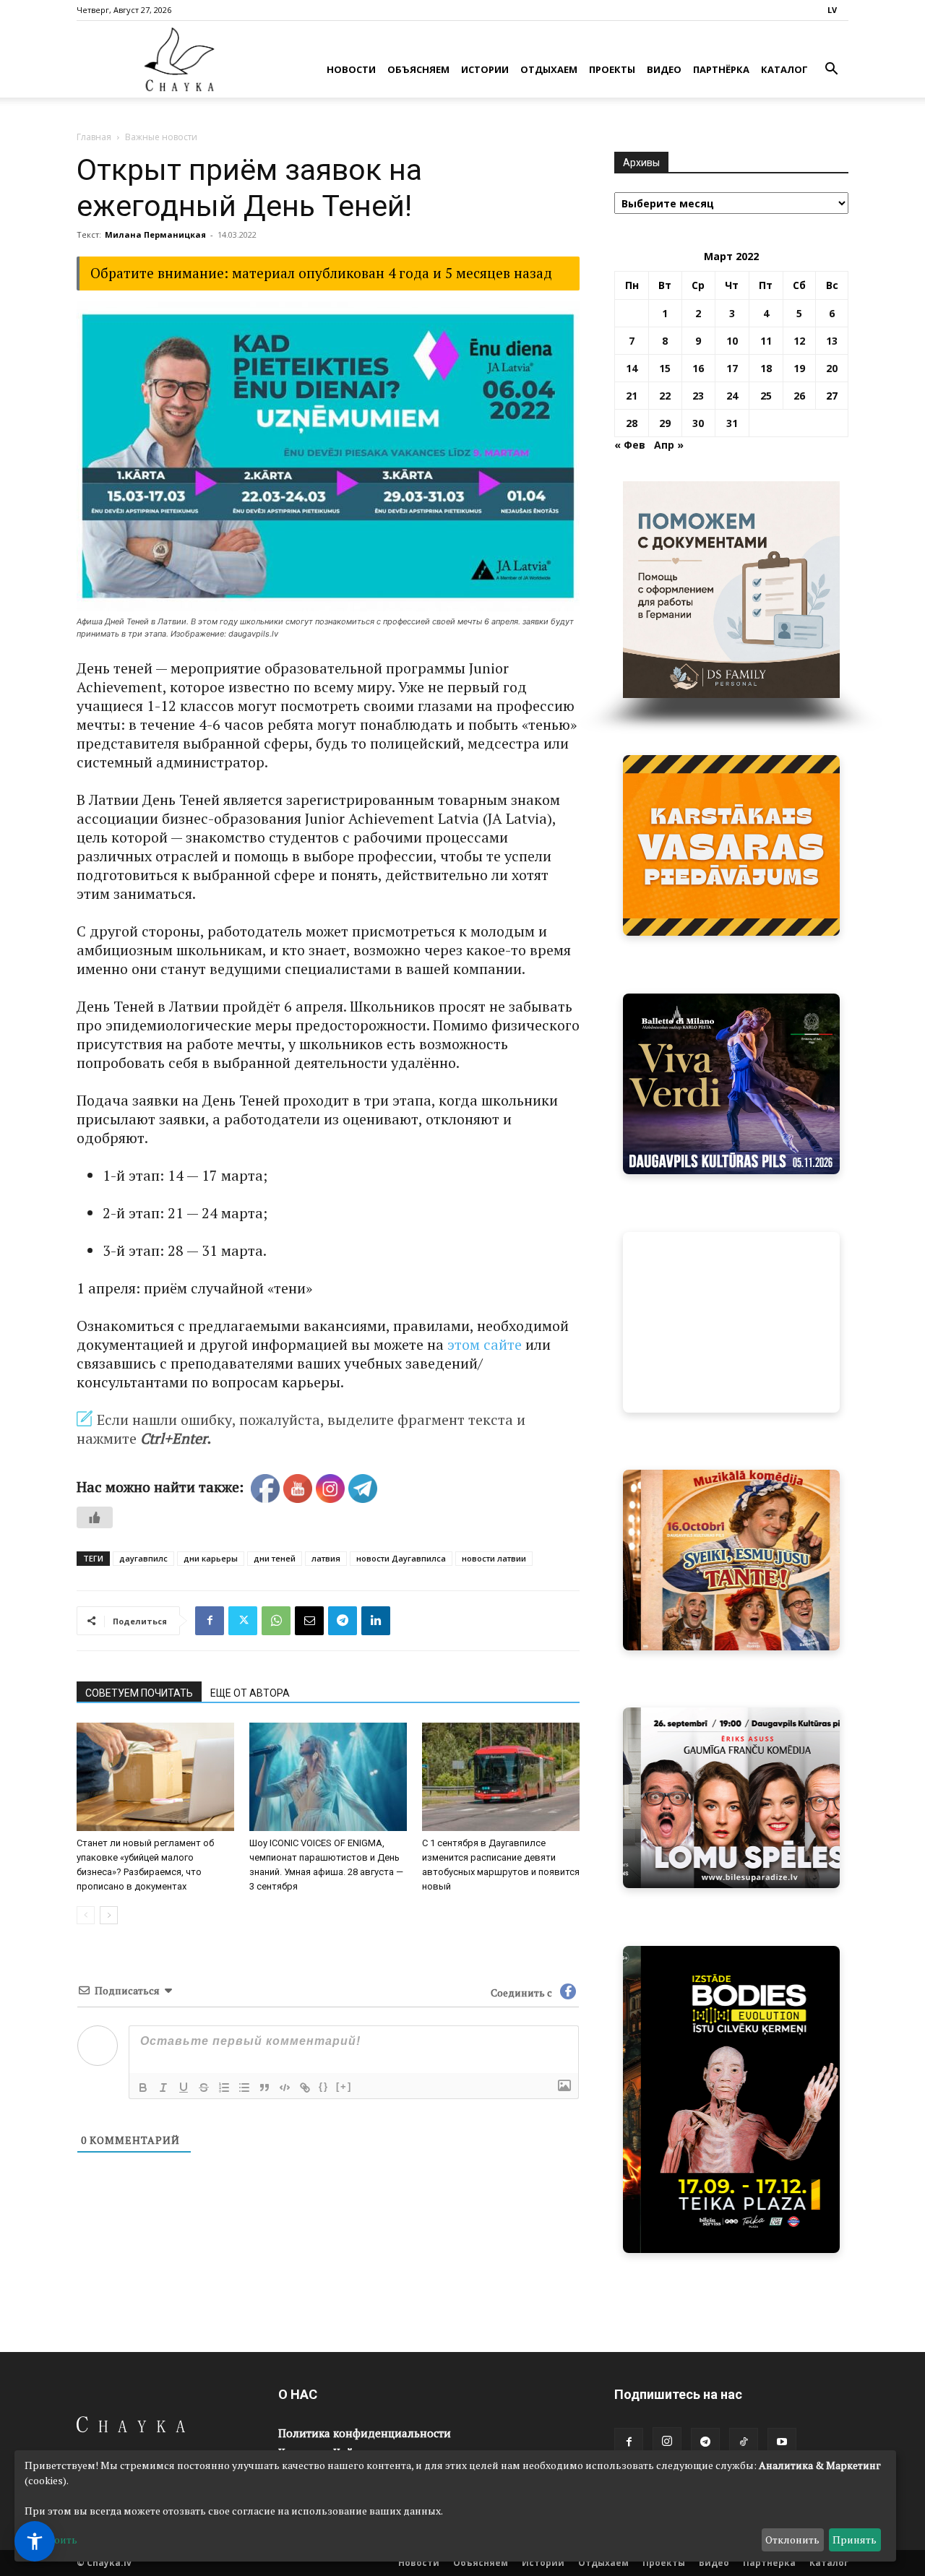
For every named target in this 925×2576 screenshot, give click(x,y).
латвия (326, 1558)
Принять (855, 2540)
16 (698, 368)
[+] (344, 2086)
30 (698, 423)
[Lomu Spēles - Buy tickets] (731, 1798)
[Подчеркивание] (184, 2088)
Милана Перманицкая (155, 234)
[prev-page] (86, 1915)
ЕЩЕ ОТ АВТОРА (250, 1693)
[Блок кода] (285, 2088)
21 (632, 396)
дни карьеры (211, 1558)
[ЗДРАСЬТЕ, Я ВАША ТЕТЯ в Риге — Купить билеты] (731, 1560)
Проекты (612, 69)
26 (799, 396)
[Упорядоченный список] (224, 2088)
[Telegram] (343, 1621)
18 (766, 368)
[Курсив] (163, 2088)
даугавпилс (143, 1558)
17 (732, 368)
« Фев (630, 445)
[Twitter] (243, 1621)
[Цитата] (264, 2088)
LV (832, 10)
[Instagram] (667, 2442)
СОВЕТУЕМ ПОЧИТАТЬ (139, 1693)
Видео (664, 69)
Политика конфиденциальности (365, 2433)
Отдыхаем (549, 69)
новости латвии (494, 1558)
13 (832, 341)
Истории (485, 69)
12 (799, 341)
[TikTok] (744, 2442)
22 (665, 396)
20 (832, 368)
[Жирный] (143, 2088)
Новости (351, 69)
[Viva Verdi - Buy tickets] (731, 1084)
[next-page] (109, 1915)
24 (732, 396)
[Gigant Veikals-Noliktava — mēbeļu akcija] (731, 845)
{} (324, 2086)
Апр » (669, 445)
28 (632, 423)
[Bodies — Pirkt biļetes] (731, 2099)
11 (766, 341)
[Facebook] (210, 1621)
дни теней (275, 1558)
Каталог (784, 69)
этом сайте (485, 1344)
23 (698, 396)
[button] (831, 70)
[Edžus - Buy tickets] (731, 1322)
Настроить (51, 2540)
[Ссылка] (305, 2088)
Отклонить (792, 2540)
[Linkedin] (376, 1621)
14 (632, 368)
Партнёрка (721, 69)
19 (799, 368)
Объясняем (418, 69)
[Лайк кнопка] (95, 1517)
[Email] (309, 1621)
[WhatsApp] (276, 1621)
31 (732, 423)
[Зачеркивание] (204, 2088)
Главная (94, 137)
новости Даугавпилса (401, 1558)
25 (766, 396)
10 (732, 341)
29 (665, 423)
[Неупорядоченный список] (244, 2088)
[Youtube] (782, 2442)
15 (665, 368)
